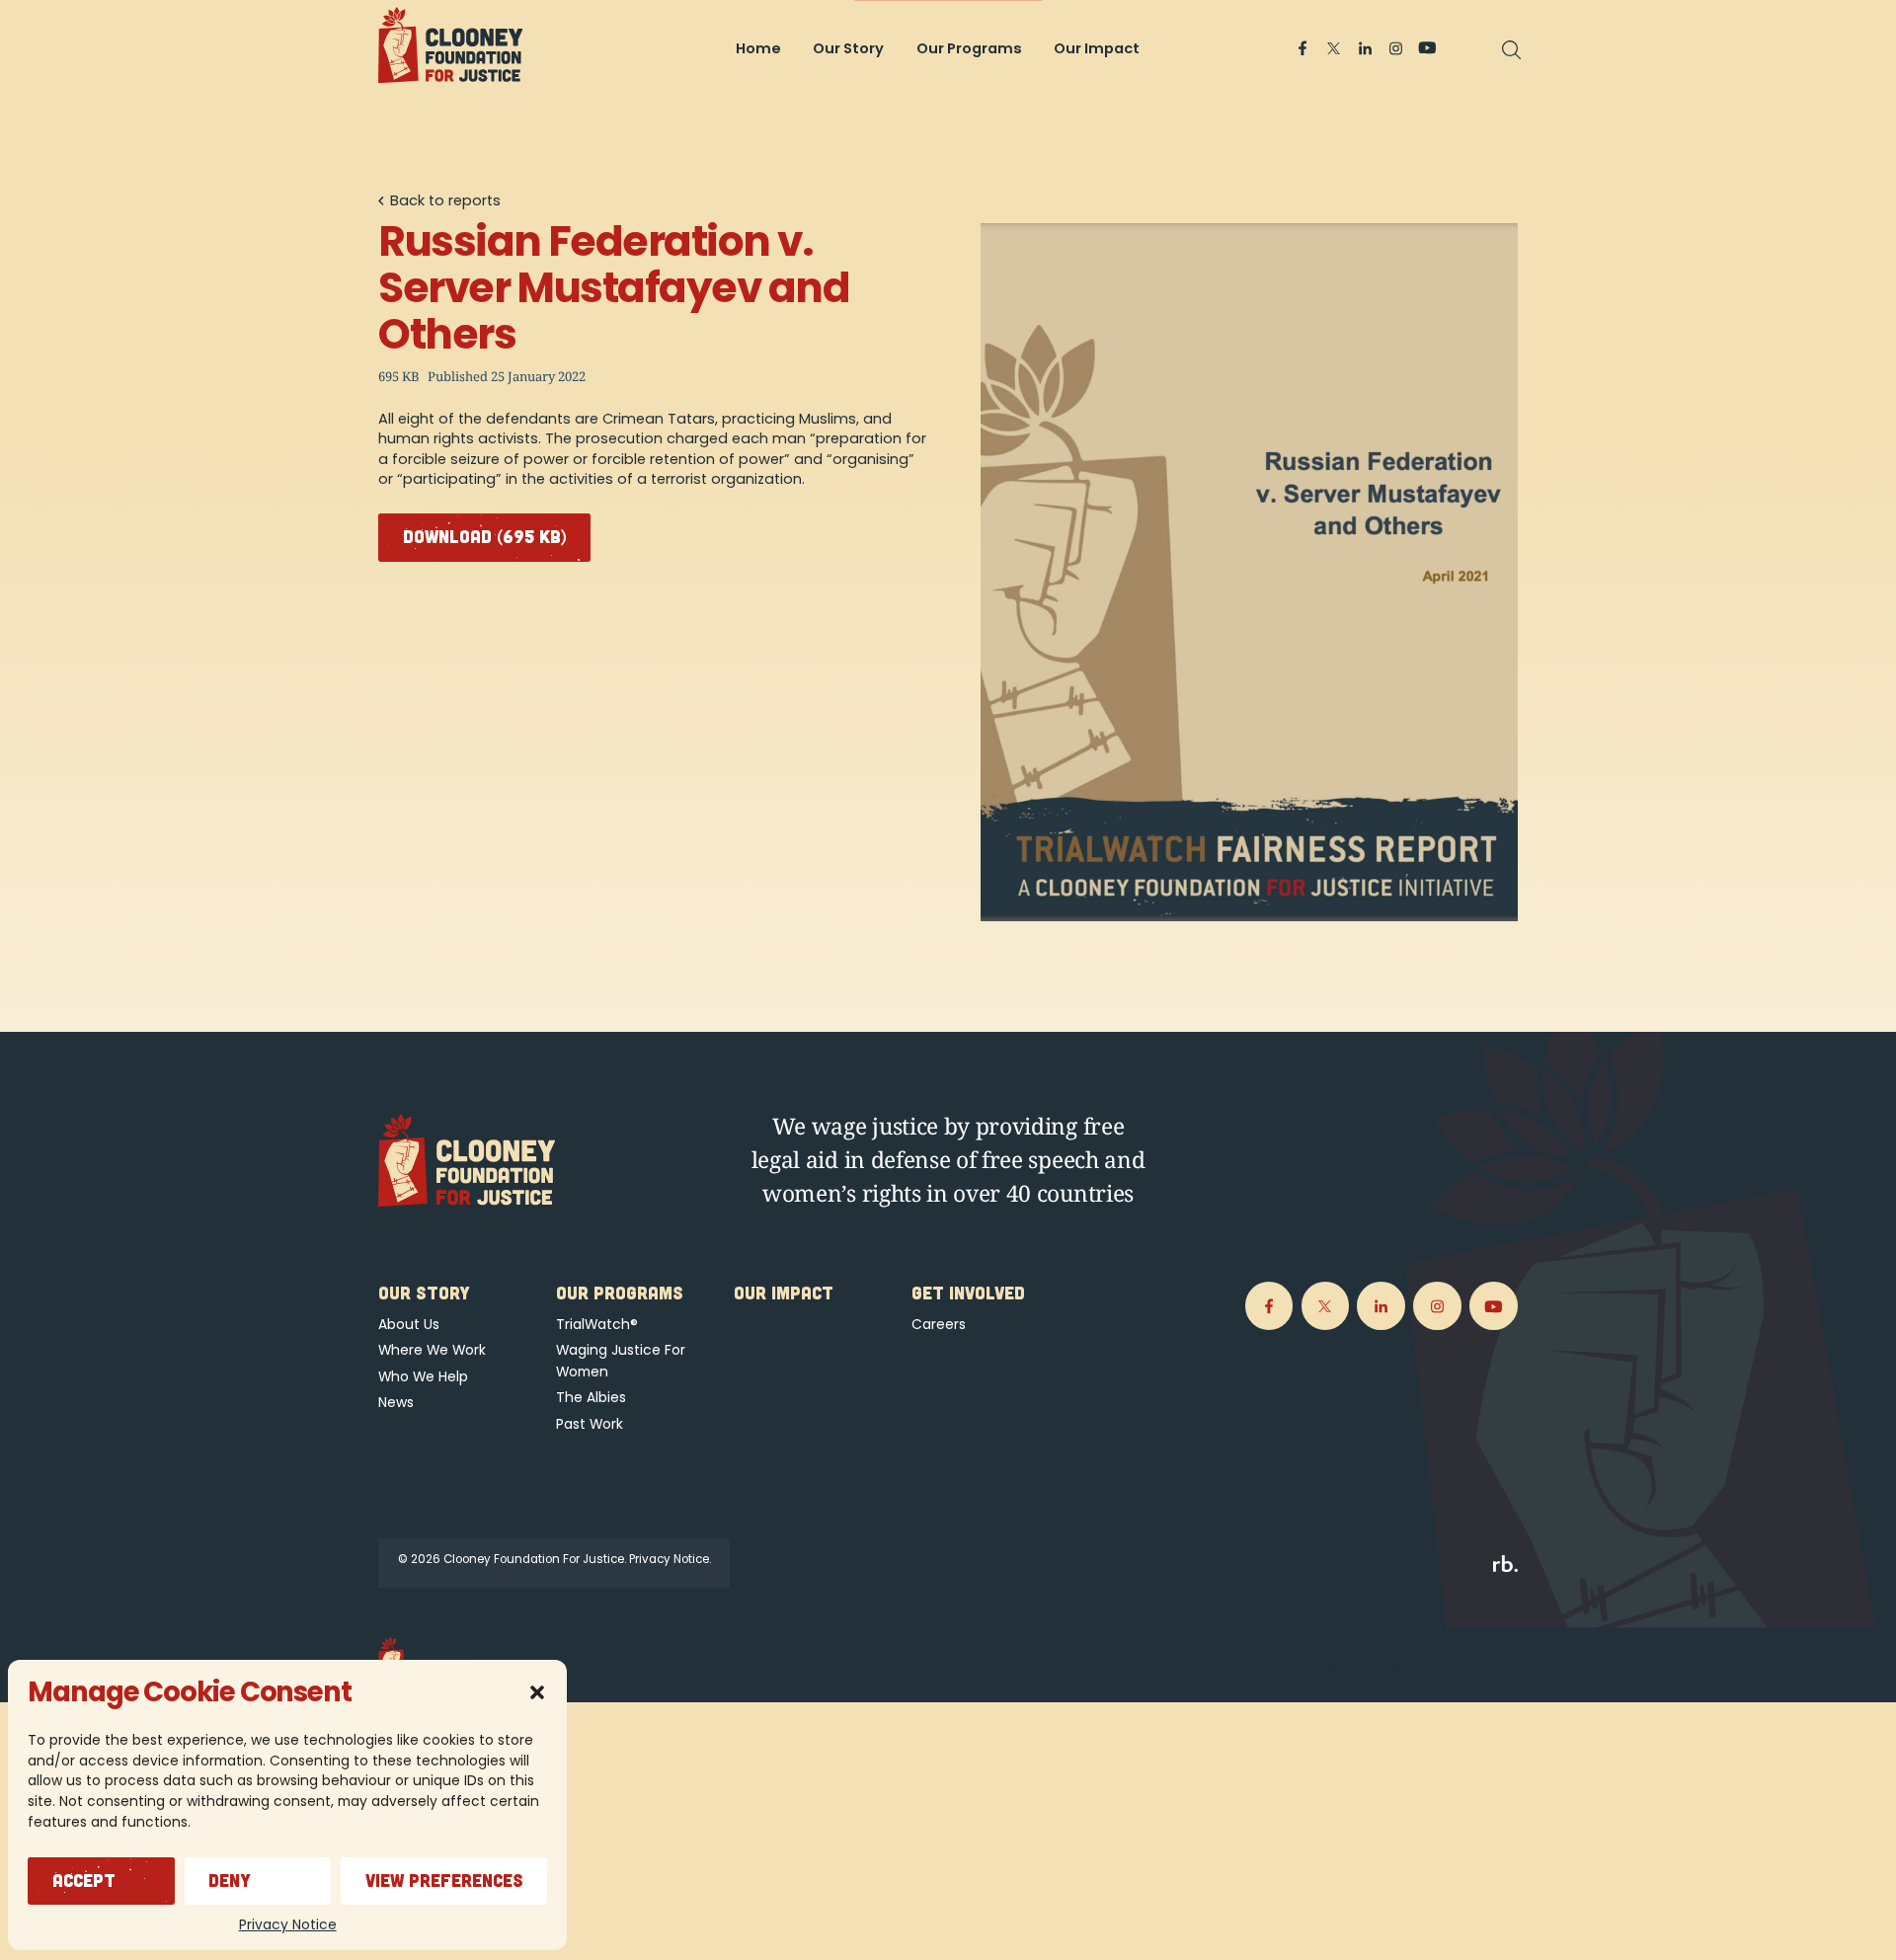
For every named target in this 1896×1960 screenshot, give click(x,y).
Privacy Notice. (670, 1559)
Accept (84, 1880)
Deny (230, 1880)
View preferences (444, 1880)
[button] (537, 1692)
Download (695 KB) (485, 536)
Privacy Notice (288, 1924)
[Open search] (1512, 50)
